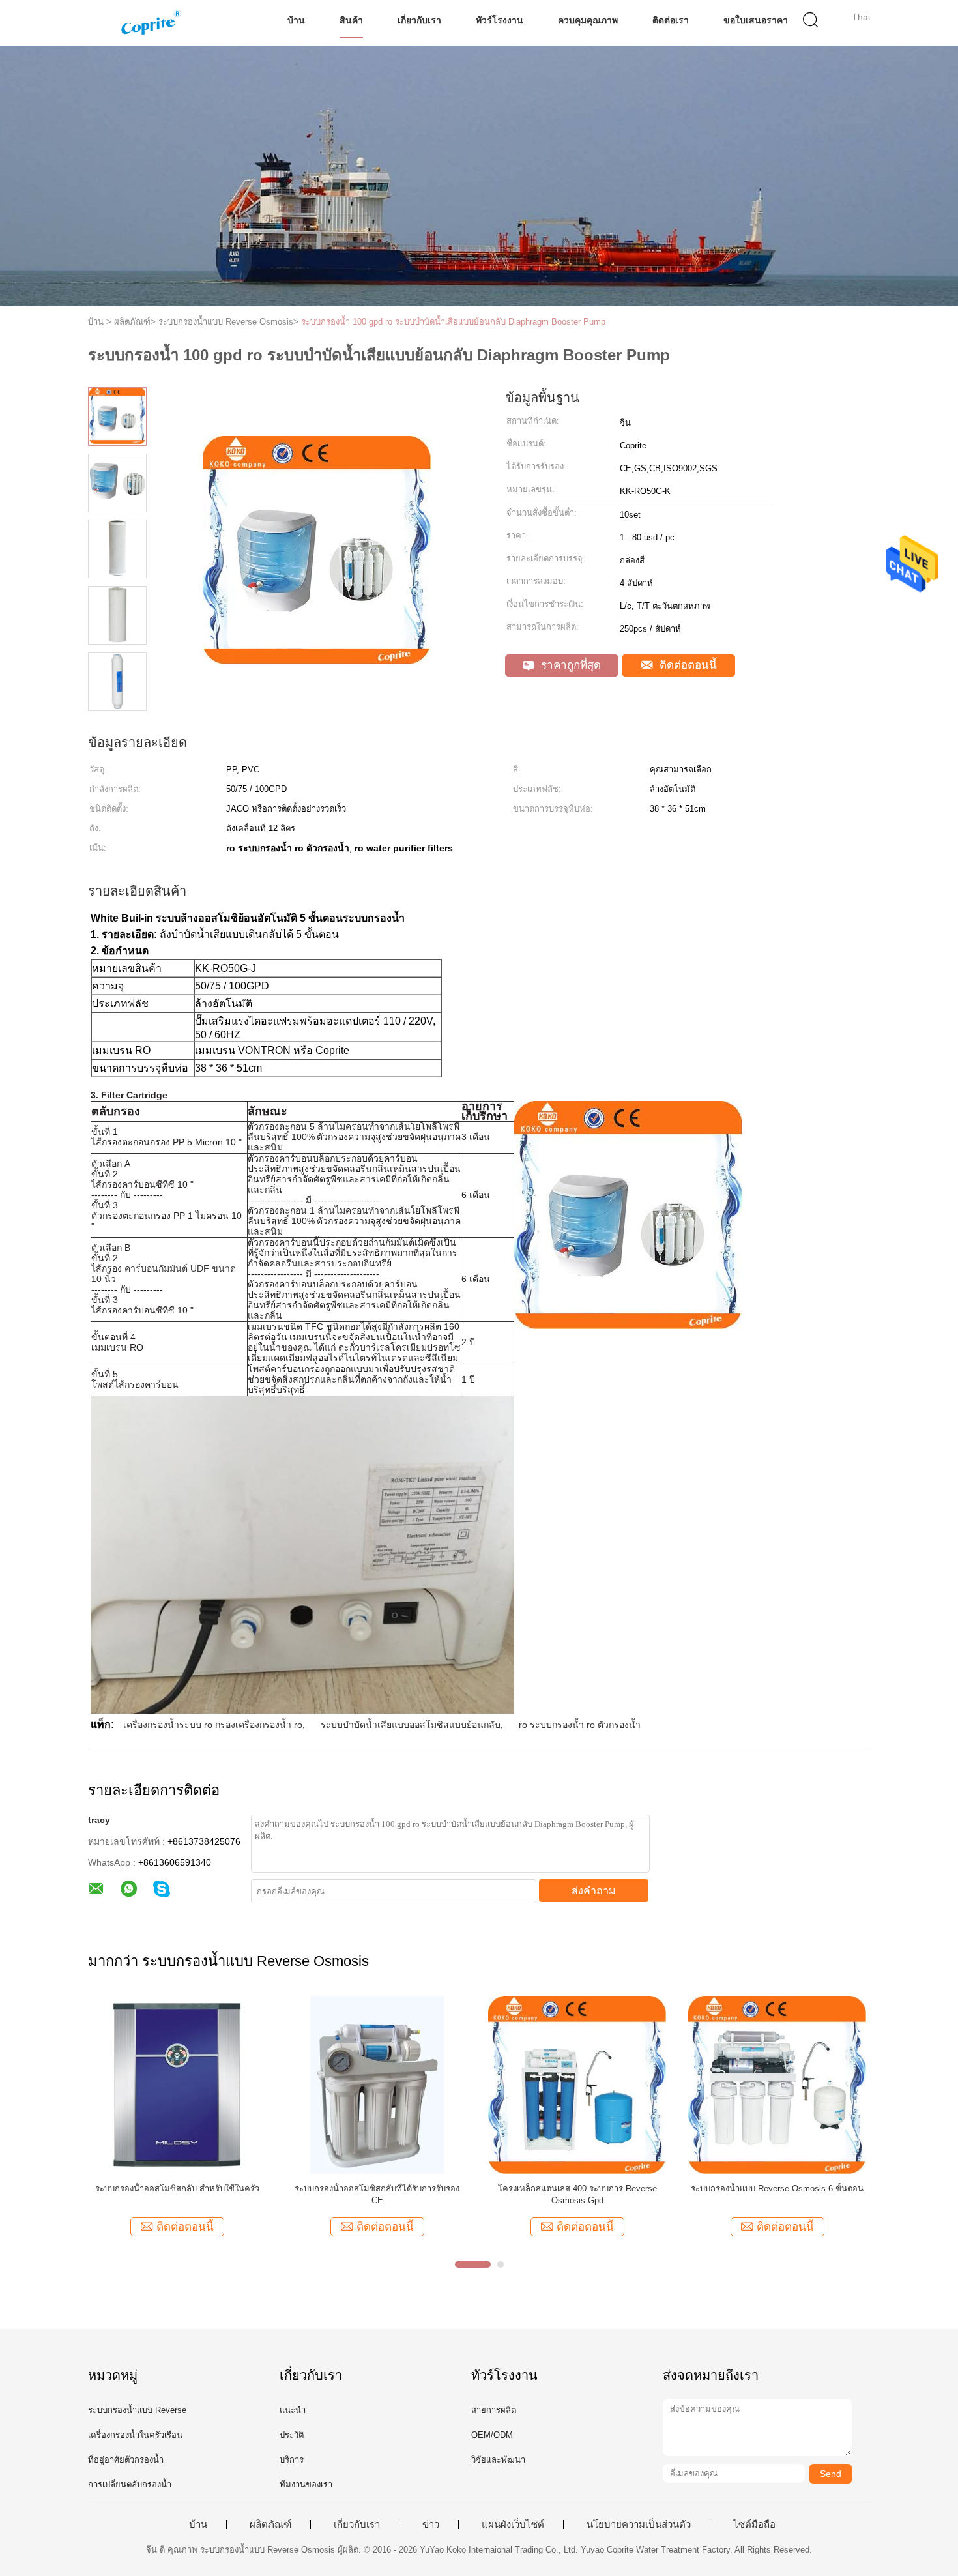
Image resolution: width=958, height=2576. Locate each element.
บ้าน (296, 20)
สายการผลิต (494, 2410)
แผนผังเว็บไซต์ (513, 2525)
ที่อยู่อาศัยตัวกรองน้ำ (126, 2460)
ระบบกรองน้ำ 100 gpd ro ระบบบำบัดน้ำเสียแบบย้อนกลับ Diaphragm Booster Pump (453, 322)
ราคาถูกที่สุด (569, 665)
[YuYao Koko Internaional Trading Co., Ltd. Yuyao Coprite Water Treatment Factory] (152, 23)
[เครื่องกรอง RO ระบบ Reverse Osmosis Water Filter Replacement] (177, 2084)
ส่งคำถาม (594, 1891)
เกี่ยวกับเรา (419, 20)
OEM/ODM (492, 2435)
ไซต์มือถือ (754, 2525)
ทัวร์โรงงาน (500, 20)
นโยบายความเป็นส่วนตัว (639, 2525)
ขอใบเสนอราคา (756, 20)
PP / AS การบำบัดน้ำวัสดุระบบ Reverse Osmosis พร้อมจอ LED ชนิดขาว (577, 2194)
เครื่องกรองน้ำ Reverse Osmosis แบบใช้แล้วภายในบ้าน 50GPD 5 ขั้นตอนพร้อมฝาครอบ (377, 2194)
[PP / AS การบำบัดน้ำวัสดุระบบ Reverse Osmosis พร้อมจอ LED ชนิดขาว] (577, 2084)
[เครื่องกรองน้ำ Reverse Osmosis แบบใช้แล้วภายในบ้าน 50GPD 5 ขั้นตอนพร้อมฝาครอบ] (377, 2084)
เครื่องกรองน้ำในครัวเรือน (135, 2435)
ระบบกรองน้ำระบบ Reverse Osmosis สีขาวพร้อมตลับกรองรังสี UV (777, 2194)
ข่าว (431, 2525)
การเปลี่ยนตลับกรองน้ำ (130, 2484)
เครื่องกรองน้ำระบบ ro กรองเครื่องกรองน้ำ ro (213, 1725)
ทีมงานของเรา (306, 2484)
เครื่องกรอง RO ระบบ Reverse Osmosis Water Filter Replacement (177, 2194)
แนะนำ (293, 2410)
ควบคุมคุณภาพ (588, 20)
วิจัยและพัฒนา (498, 2460)
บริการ (292, 2460)
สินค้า (351, 20)
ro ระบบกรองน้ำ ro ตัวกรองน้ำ (580, 1725)
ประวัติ (292, 2435)
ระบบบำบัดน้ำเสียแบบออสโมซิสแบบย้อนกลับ (411, 1725)
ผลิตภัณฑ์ (270, 2525)
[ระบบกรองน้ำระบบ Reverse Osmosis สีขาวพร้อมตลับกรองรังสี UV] (777, 2084)
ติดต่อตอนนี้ (687, 665)
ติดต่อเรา (671, 20)
